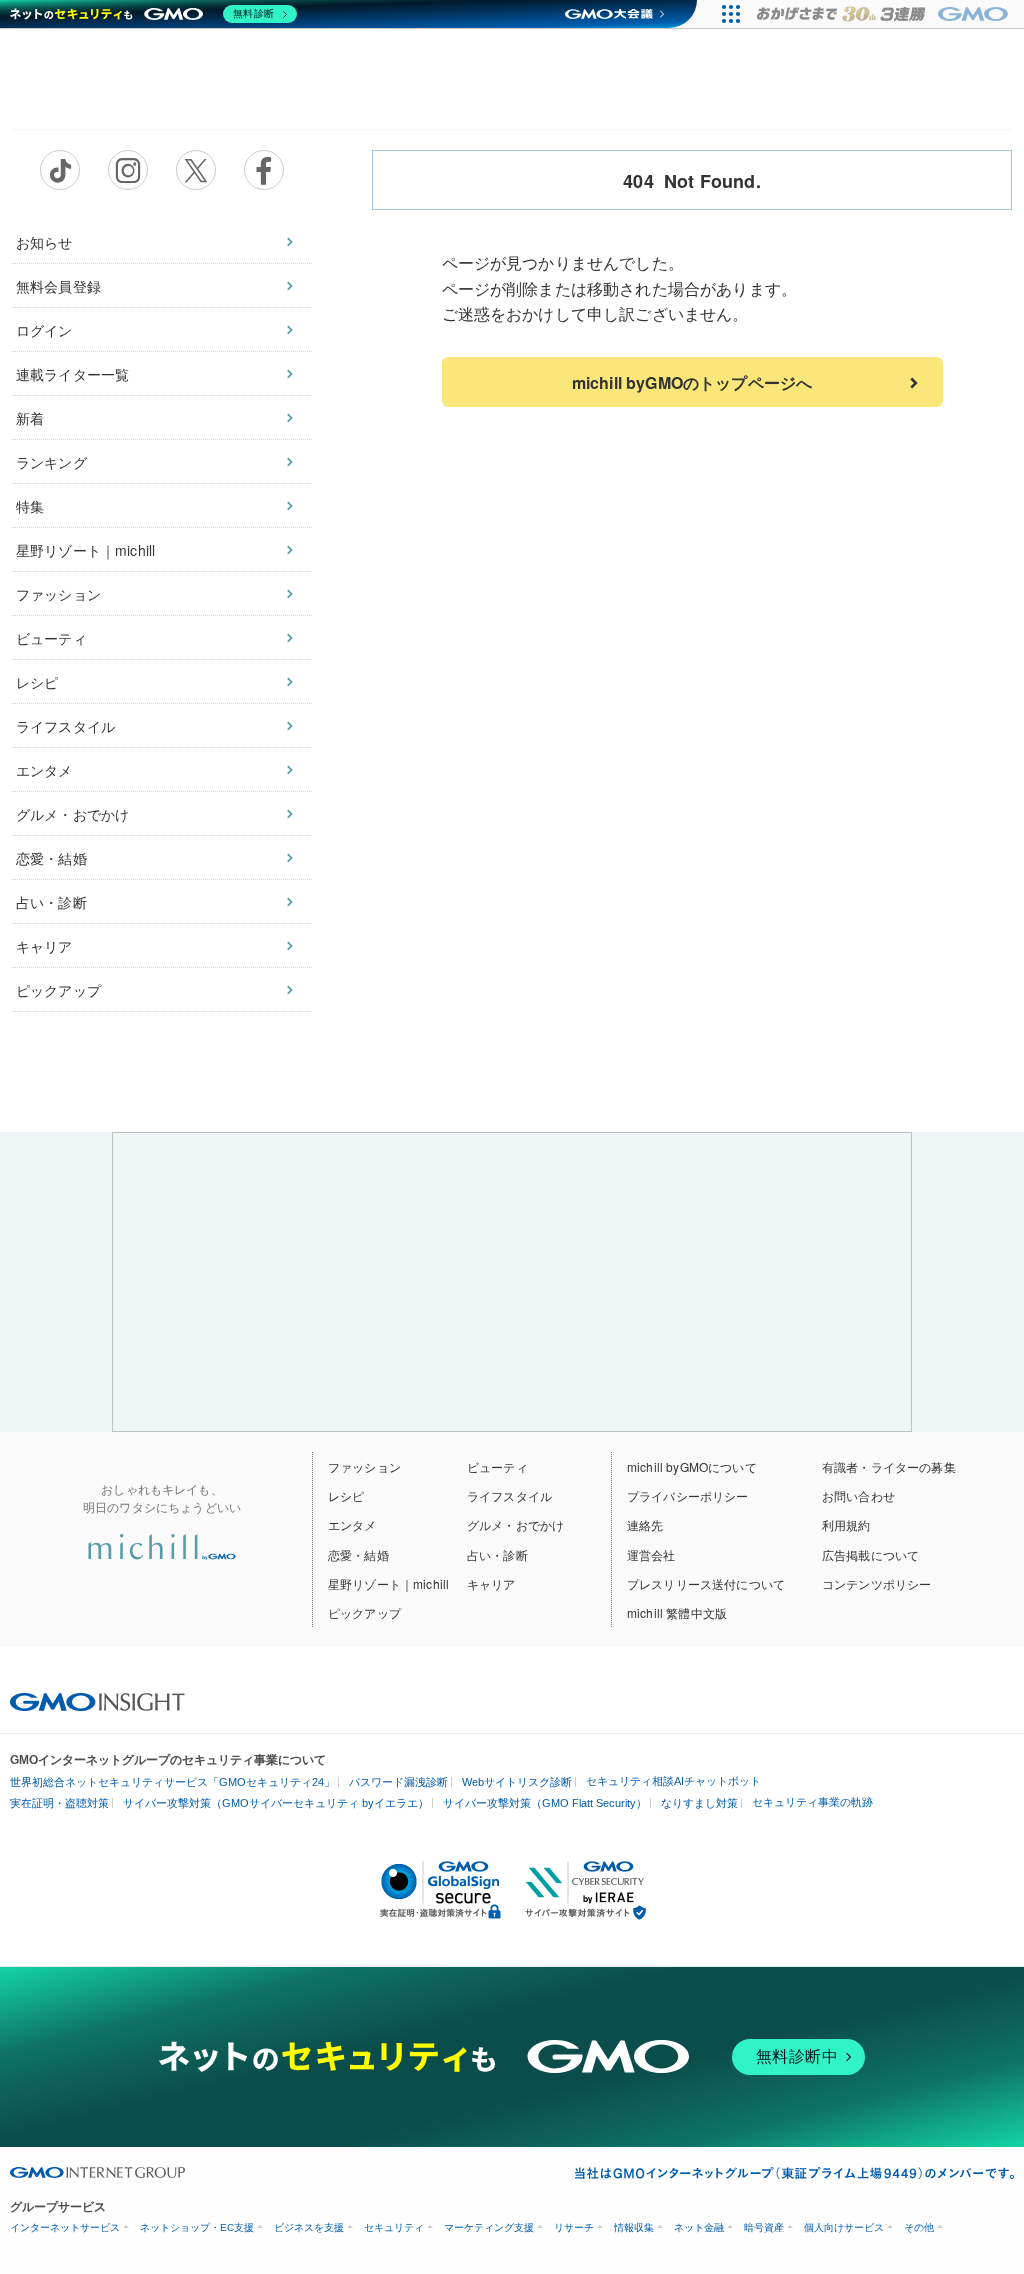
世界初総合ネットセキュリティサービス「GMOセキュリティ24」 (172, 1782)
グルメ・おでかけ (72, 814)
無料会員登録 (58, 286)
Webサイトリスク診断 (517, 1782)
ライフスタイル (65, 726)
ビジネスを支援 (309, 2227)
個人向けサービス (844, 2227)
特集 (30, 506)
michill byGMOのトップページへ (692, 382)
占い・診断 (51, 902)
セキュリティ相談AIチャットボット (673, 1781)
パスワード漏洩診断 (398, 1782)
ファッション (58, 594)
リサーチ (574, 2227)
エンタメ (44, 770)
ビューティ (51, 638)
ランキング (51, 462)
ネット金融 (699, 2227)
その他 (919, 2227)
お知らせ (44, 242)
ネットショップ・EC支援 (197, 2227)
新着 (30, 418)
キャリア (44, 946)
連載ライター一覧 (72, 374)
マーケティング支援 (489, 2227)
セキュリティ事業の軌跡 (812, 1802)
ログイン (44, 330)
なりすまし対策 (699, 1803)
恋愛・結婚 (51, 858)
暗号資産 (764, 2227)
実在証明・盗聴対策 (59, 1803)
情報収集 (634, 2227)
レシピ (37, 682)
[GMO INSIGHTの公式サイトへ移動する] (97, 1700)
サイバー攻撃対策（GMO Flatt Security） (545, 1803)
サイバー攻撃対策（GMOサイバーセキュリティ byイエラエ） (276, 1803)
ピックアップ (58, 990)
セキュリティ (394, 2227)
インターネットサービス (65, 2227)
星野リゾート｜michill (85, 550)
